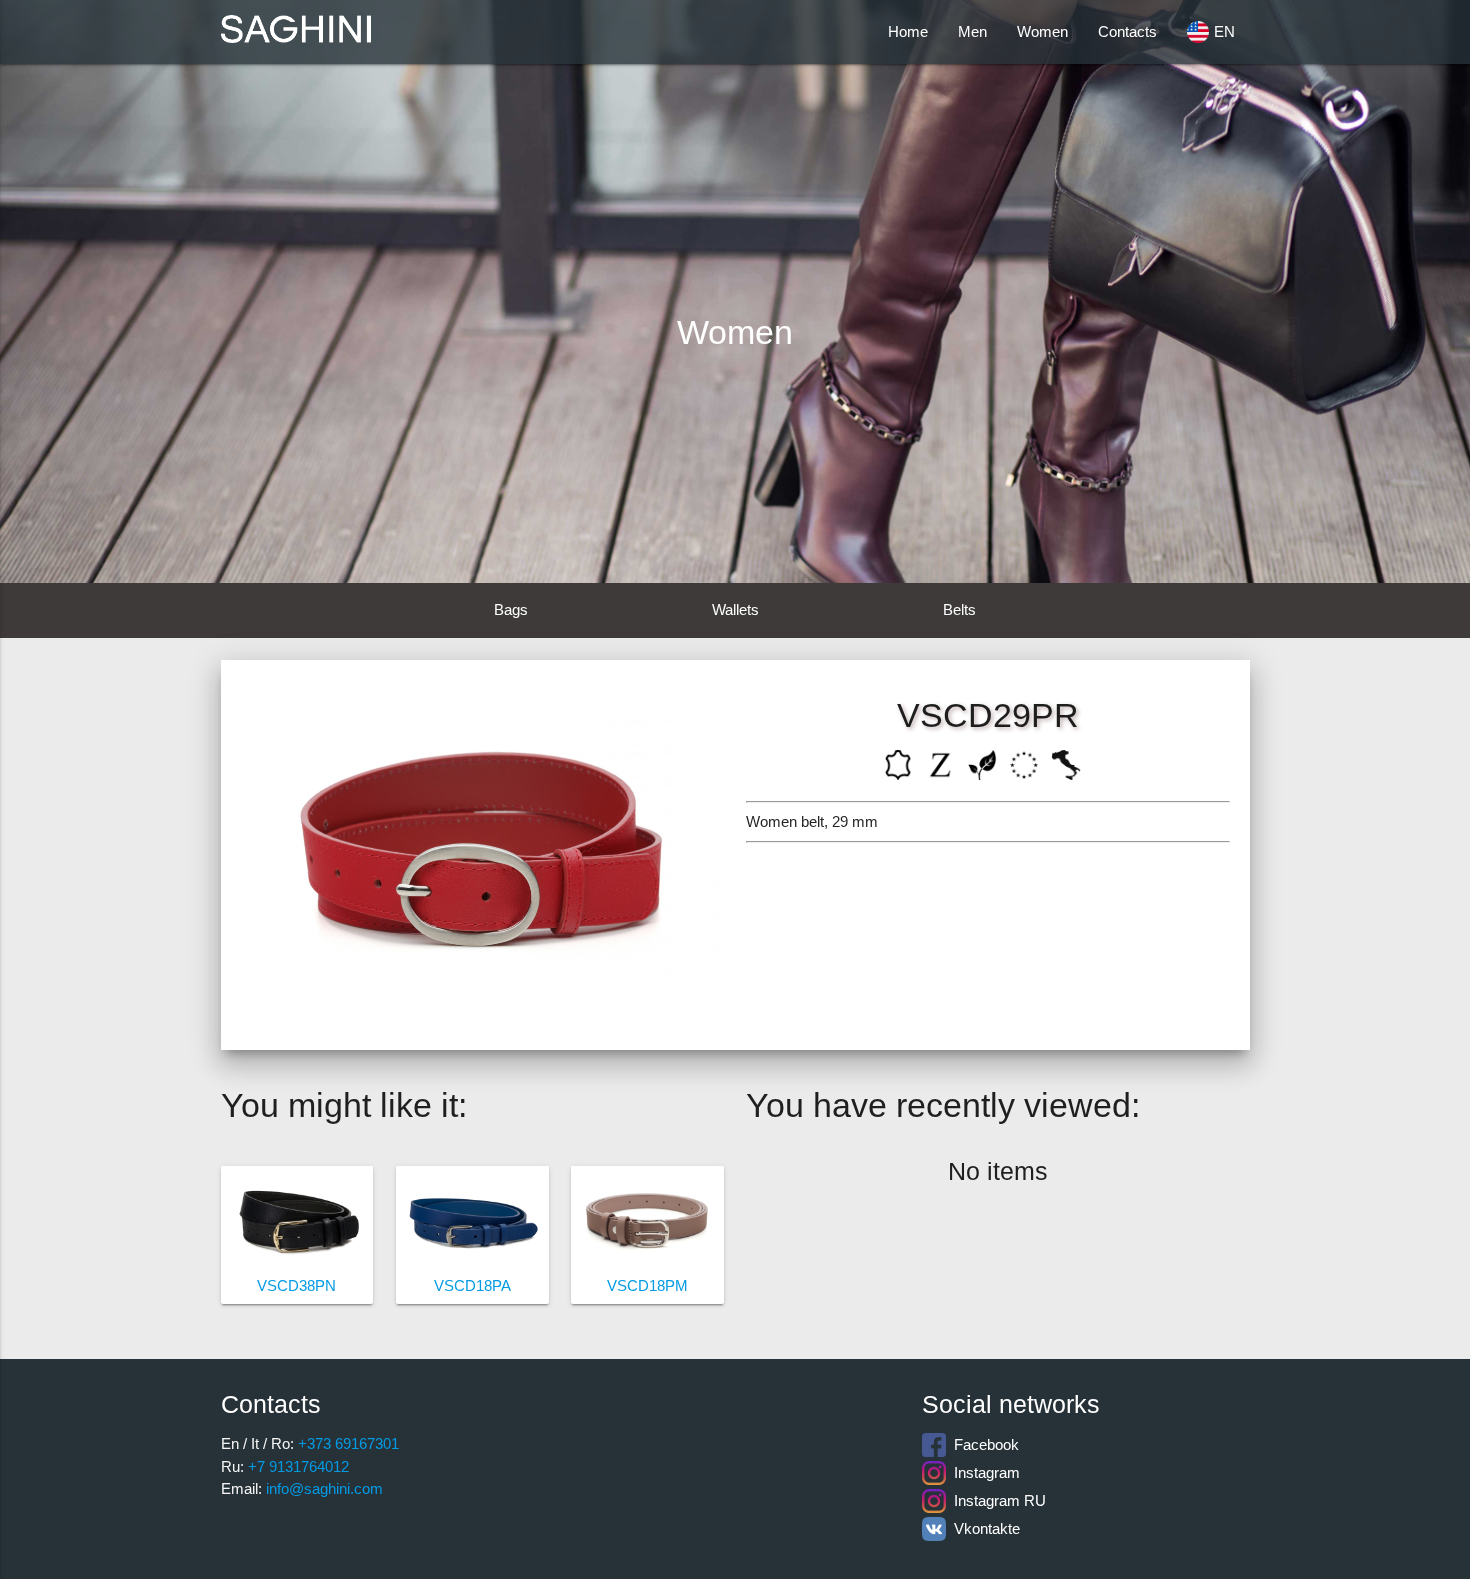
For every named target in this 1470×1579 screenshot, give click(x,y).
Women (1042, 31)
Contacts (1127, 31)
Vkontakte (983, 1528)
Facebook (982, 1444)
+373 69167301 (346, 1443)
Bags (511, 609)
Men (972, 31)
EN (1224, 31)
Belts (959, 609)
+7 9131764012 (296, 1466)
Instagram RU (996, 1500)
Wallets (735, 609)
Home (908, 31)
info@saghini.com (322, 1488)
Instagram (983, 1472)
